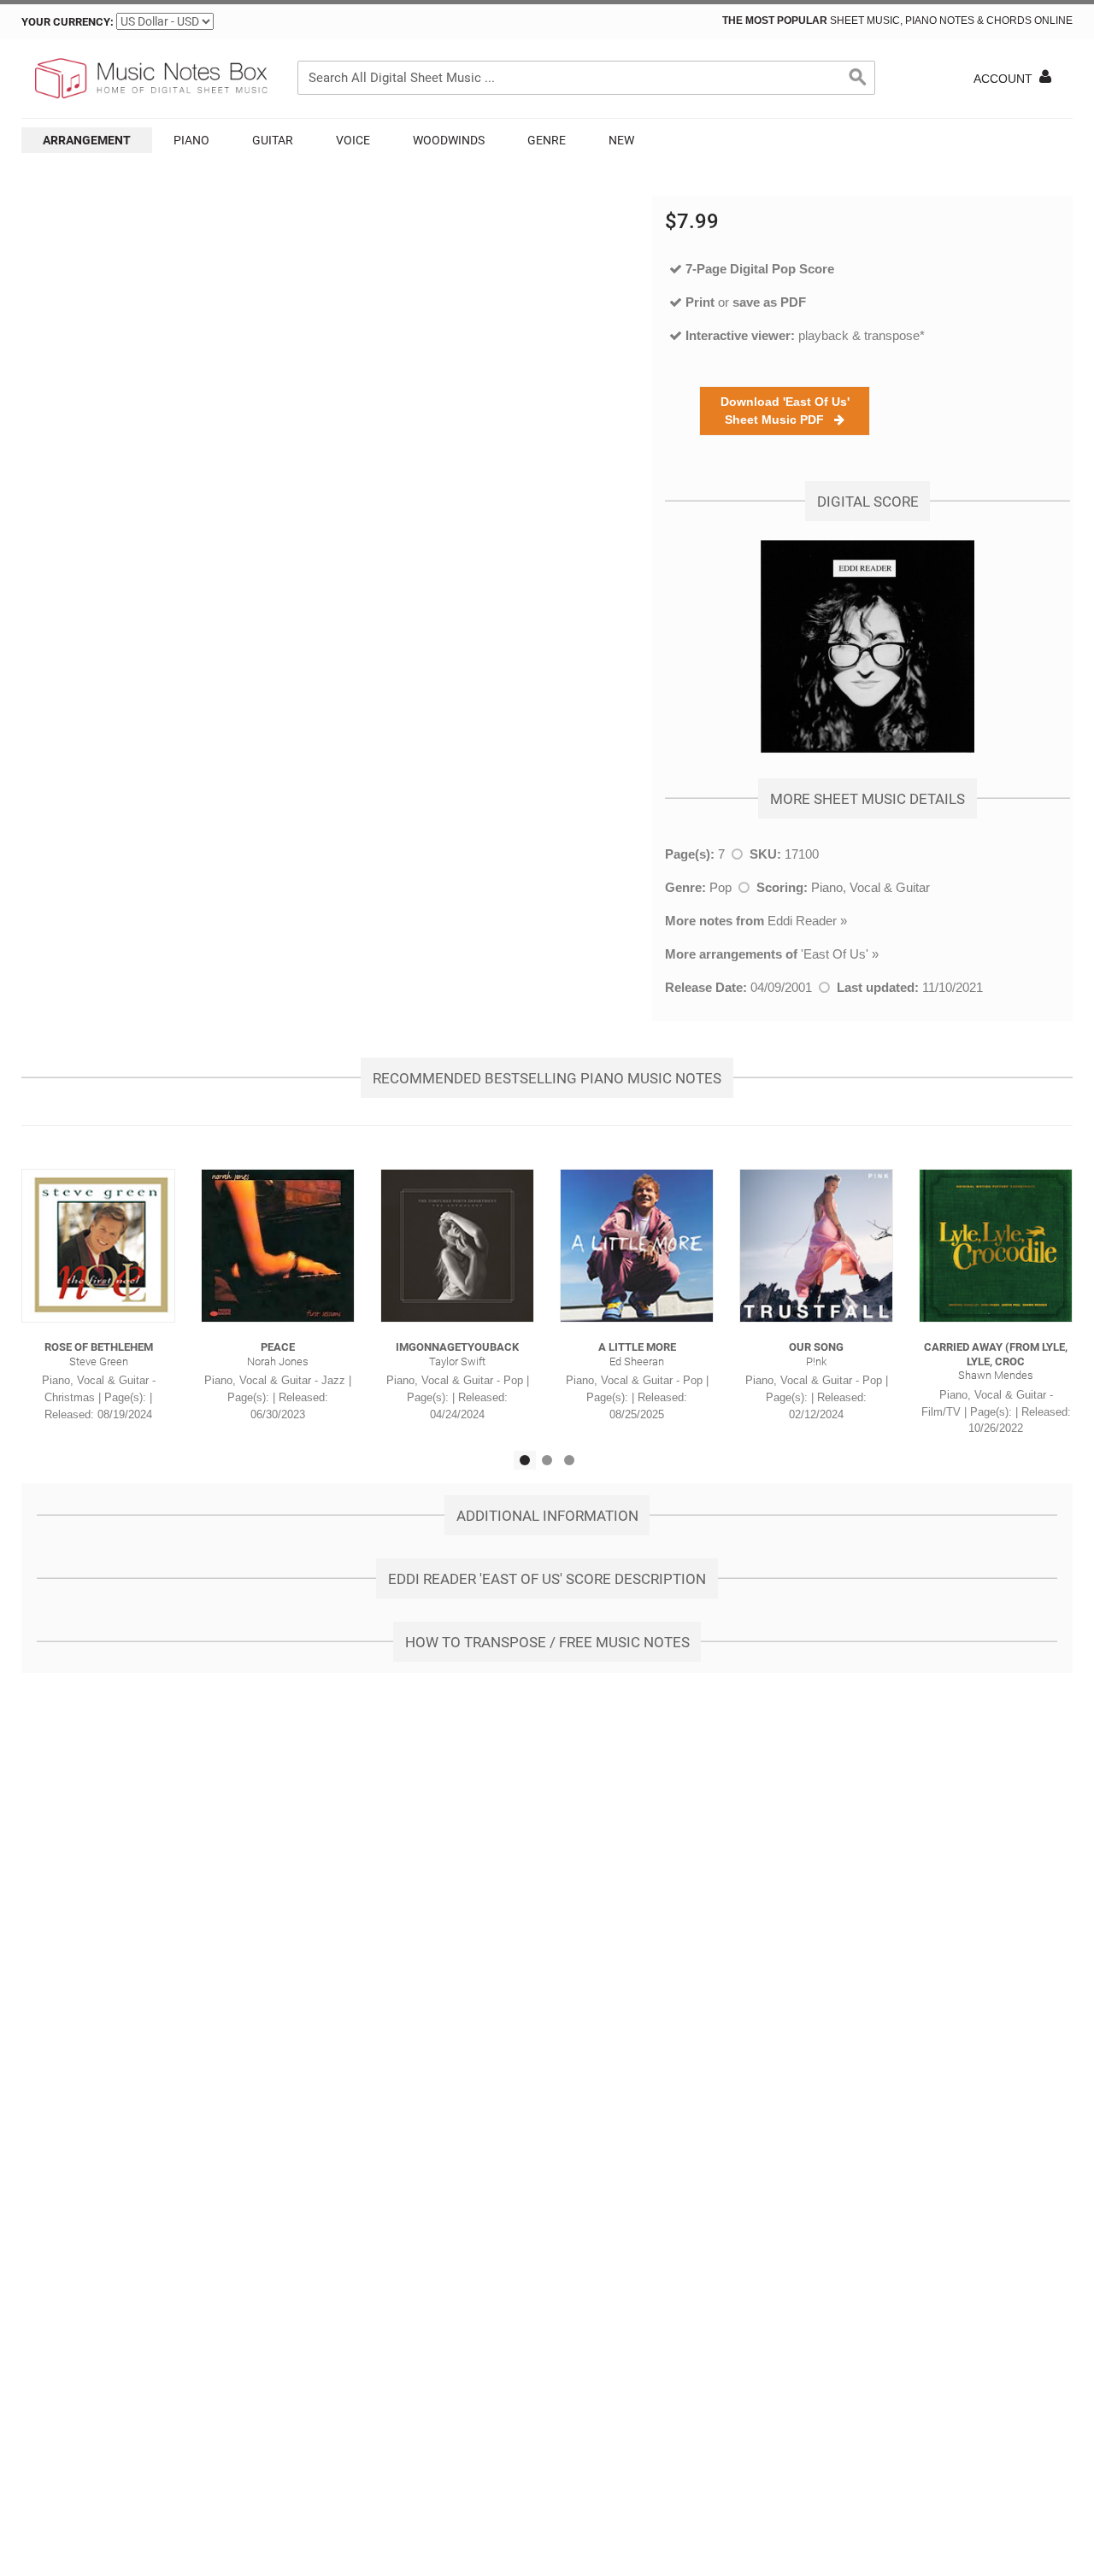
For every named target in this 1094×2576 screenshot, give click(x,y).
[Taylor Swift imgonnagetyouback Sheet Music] (457, 1246)
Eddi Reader (802, 921)
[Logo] (150, 79)
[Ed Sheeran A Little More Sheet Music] (637, 1246)
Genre (547, 140)
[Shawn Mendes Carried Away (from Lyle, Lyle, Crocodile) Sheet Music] (996, 1246)
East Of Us (835, 954)
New (621, 140)
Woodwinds (449, 140)
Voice (353, 140)
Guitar (273, 140)
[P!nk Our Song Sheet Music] (816, 1246)
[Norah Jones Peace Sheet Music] (278, 1246)
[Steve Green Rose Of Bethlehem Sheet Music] (98, 1246)
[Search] (858, 78)
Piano (191, 140)
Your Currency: (68, 22)
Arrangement (87, 140)
